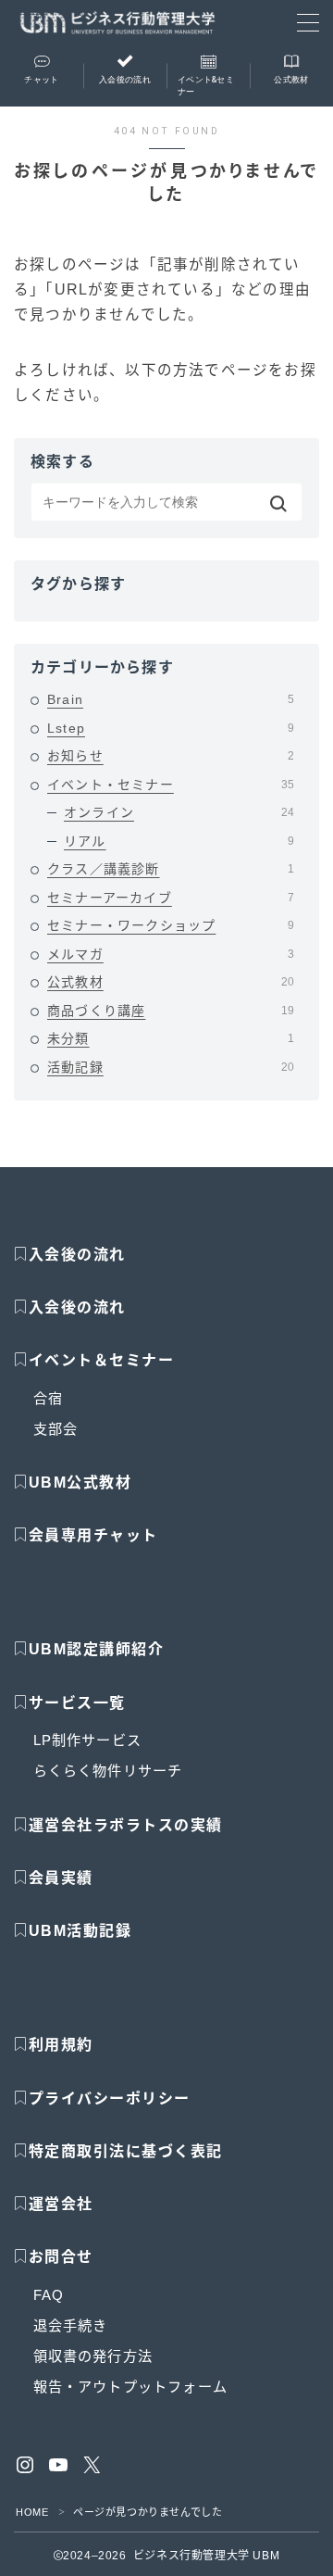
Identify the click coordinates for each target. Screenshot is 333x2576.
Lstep (171, 728)
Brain (171, 699)
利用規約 (61, 2045)
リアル (179, 841)
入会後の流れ (77, 1255)
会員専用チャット (93, 1535)
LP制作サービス (88, 1740)
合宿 (48, 1398)
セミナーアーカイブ (171, 898)
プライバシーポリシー (110, 2098)
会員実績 (61, 1878)
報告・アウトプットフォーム (131, 2387)
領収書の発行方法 (93, 2356)
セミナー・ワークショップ (171, 925)
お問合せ (61, 2257)
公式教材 (171, 982)
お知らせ (171, 756)
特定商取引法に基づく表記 (126, 2151)
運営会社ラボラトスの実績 (126, 1825)
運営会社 (61, 2204)
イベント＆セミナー (102, 1360)
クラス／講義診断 (171, 869)
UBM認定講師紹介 (97, 1649)
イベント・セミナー (171, 785)
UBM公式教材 (80, 1483)
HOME (32, 2512)
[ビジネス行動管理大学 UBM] (117, 23)
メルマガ (171, 954)
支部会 (56, 1429)
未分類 (171, 1038)
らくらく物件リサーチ (108, 1771)
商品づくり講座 (171, 1011)
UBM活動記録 (80, 1931)
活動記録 (171, 1067)
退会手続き (71, 2325)
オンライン (179, 812)
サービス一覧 (77, 1703)
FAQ (49, 2295)
